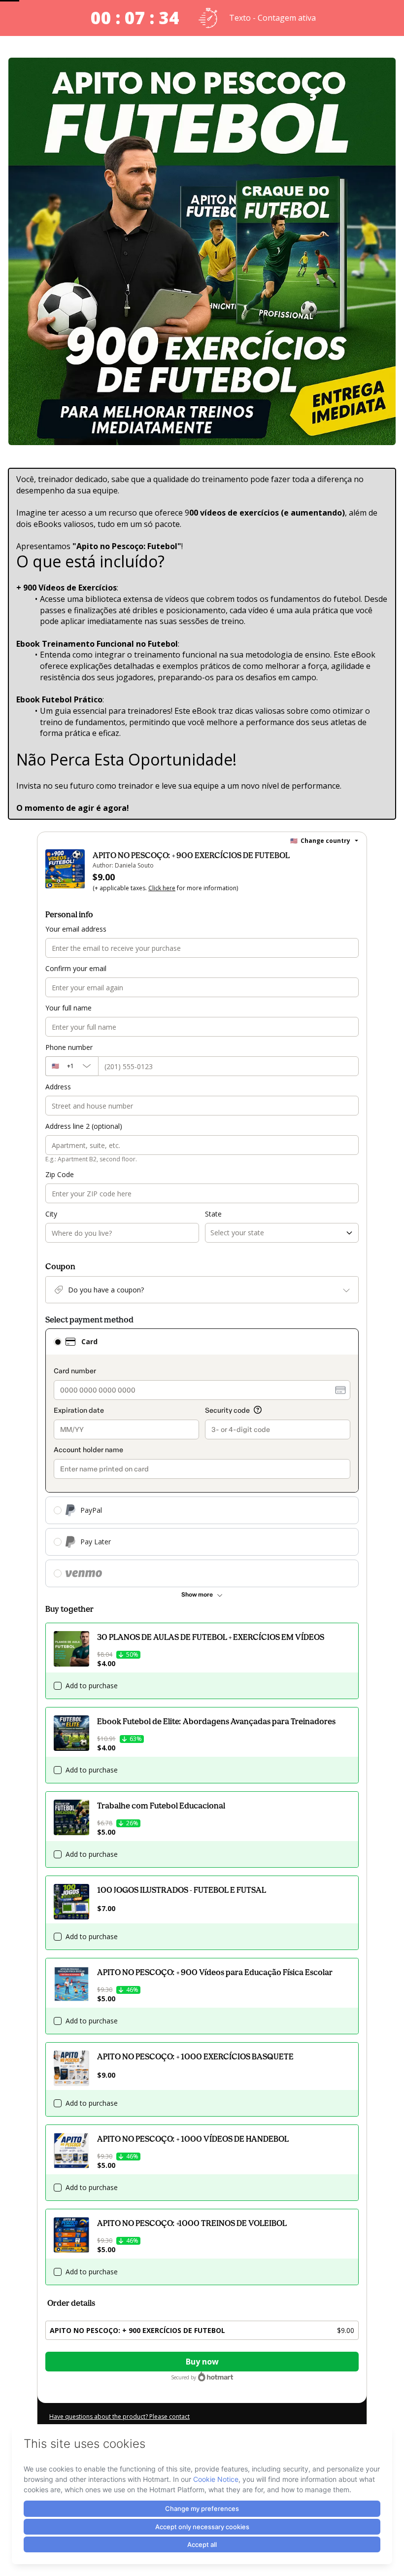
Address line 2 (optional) (84, 1126)
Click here (162, 888)
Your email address (76, 929)
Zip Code (60, 1174)
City (51, 1214)
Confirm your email (76, 968)
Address (58, 1087)
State (213, 1214)
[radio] (58, 1342)
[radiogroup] (202, 1458)
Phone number (69, 1047)
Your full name (68, 1008)
